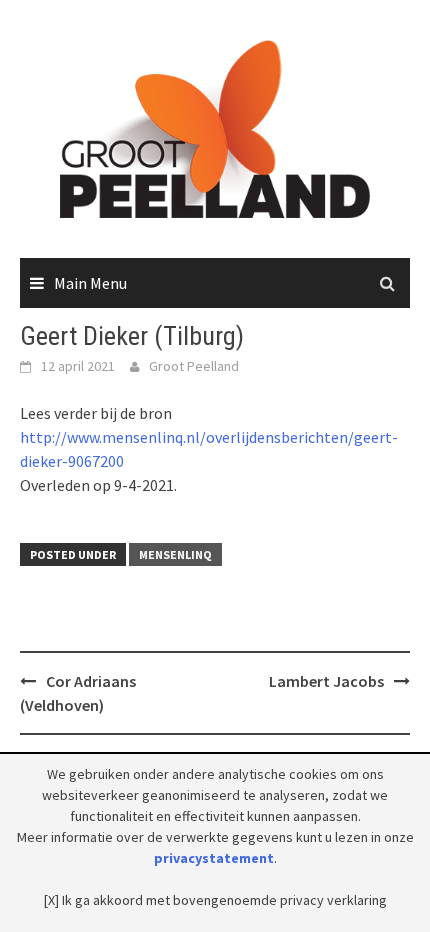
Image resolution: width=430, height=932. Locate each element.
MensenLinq (175, 554)
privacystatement (214, 858)
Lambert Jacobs (326, 681)
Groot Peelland (194, 366)
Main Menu (90, 283)
